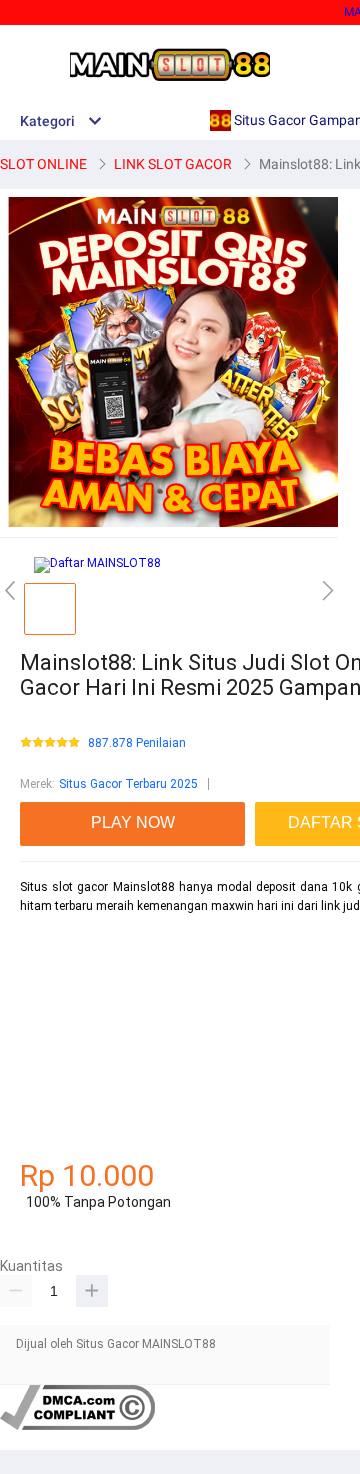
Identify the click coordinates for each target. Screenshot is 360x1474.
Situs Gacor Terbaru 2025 (128, 784)
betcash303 (52, 1011)
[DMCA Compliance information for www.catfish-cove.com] (77, 1426)
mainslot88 (51, 941)
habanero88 (52, 976)
